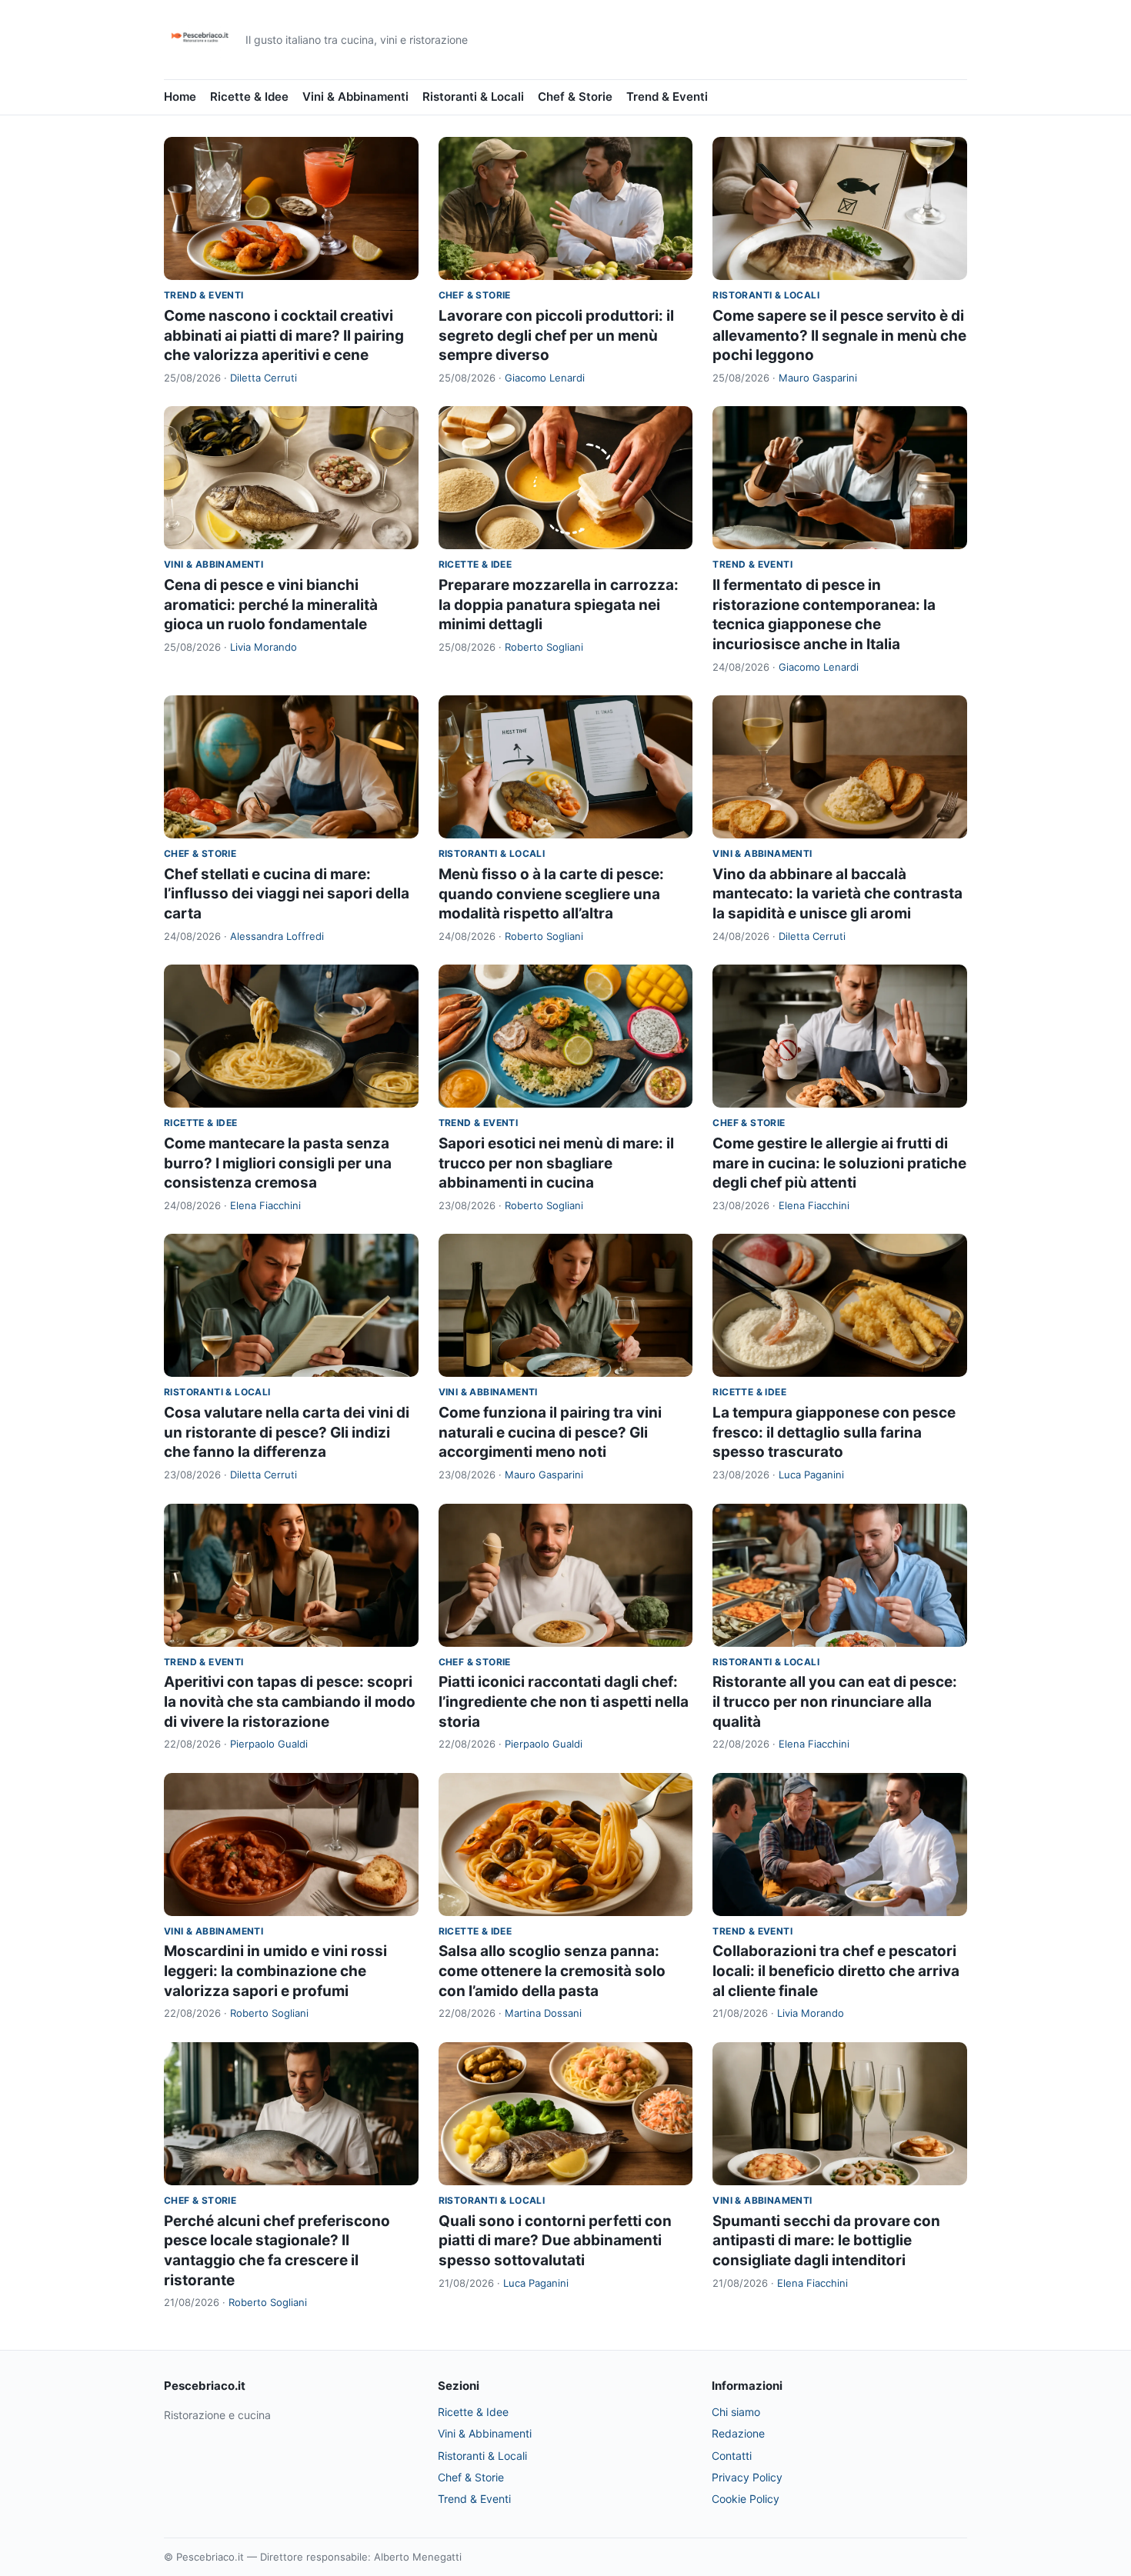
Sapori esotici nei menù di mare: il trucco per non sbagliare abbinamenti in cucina (556, 1163)
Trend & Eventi (667, 97)
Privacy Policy (747, 2477)
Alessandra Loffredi (277, 936)
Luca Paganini (811, 1475)
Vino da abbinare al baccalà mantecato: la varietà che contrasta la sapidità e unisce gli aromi (837, 894)
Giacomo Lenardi (545, 378)
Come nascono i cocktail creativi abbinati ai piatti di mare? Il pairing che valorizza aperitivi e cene (284, 335)
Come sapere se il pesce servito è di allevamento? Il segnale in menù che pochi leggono (839, 335)
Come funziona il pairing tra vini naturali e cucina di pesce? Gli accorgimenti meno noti (550, 1432)
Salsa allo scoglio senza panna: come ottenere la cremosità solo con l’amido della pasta (552, 1971)
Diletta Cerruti (264, 378)
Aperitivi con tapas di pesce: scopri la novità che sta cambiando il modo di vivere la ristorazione (290, 1701)
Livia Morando (264, 647)
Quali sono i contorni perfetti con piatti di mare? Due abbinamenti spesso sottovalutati (555, 2241)
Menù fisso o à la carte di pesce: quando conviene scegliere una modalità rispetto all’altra (551, 894)
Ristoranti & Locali (473, 97)
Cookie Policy (746, 2499)
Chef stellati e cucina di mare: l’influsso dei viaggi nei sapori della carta (287, 894)
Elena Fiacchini (265, 1205)
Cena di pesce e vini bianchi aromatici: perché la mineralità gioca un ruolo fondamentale (271, 605)
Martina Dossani (543, 2013)
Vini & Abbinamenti (355, 97)
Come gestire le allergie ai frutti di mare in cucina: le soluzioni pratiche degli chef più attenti (839, 1163)
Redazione (738, 2433)
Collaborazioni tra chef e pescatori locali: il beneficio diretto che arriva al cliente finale (836, 1971)
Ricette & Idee (249, 97)
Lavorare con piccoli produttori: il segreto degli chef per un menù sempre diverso (556, 335)
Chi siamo (736, 2412)
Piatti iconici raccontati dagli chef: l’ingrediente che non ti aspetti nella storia (564, 1701)
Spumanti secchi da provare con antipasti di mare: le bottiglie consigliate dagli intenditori (826, 2241)
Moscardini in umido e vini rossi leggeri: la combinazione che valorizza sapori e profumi (275, 1971)
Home (180, 97)
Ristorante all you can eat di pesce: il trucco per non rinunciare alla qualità (835, 1701)
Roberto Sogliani (544, 647)
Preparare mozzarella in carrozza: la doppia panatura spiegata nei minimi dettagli (559, 605)
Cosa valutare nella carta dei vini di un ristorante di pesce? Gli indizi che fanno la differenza (287, 1432)
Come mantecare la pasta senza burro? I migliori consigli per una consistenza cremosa (278, 1163)
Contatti (732, 2456)
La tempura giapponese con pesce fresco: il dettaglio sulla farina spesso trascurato (834, 1432)
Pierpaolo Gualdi (269, 1744)
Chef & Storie (575, 97)
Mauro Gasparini (818, 378)
